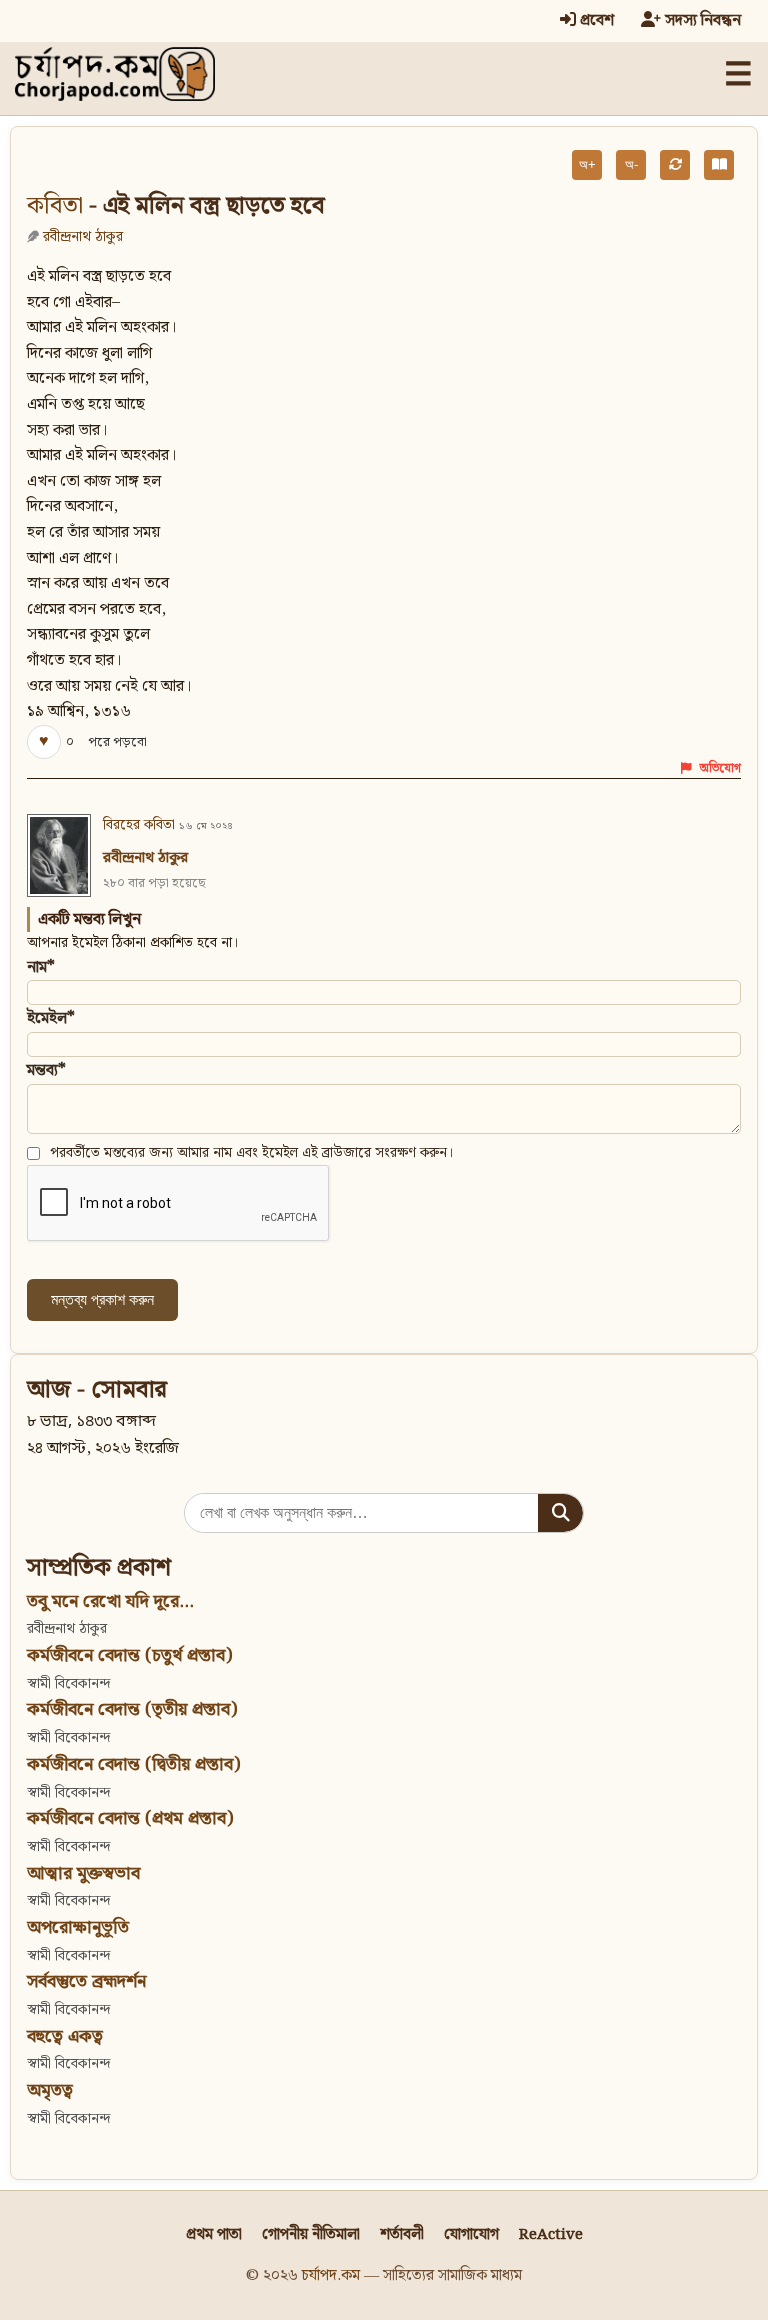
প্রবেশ (595, 20)
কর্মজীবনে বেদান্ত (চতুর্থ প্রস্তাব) (129, 1655)
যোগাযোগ (471, 2234)
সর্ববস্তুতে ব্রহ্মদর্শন (86, 1981)
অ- (631, 164)
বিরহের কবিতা (139, 825)
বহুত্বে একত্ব (65, 2036)
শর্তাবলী (402, 2234)
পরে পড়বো (117, 742)
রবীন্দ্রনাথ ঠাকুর (83, 236)
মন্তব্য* (46, 1070)
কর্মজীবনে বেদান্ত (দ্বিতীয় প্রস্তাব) (133, 1764)
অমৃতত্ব (50, 2090)
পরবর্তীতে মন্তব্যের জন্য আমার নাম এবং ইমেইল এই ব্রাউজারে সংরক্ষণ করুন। (252, 1153)
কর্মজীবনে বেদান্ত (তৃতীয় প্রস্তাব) (132, 1709)
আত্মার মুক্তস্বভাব (83, 1873)
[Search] (560, 1513)
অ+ (587, 164)
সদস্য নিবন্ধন (701, 20)
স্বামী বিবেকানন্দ (68, 1683)
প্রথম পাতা (214, 2234)
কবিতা (55, 206)
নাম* (41, 967)
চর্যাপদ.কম (331, 2275)
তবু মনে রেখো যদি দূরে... (110, 1601)
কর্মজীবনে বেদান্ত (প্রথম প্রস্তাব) (130, 1818)
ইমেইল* (51, 1018)
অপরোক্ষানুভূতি (78, 1927)
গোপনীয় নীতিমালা (311, 2234)
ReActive (551, 2234)
